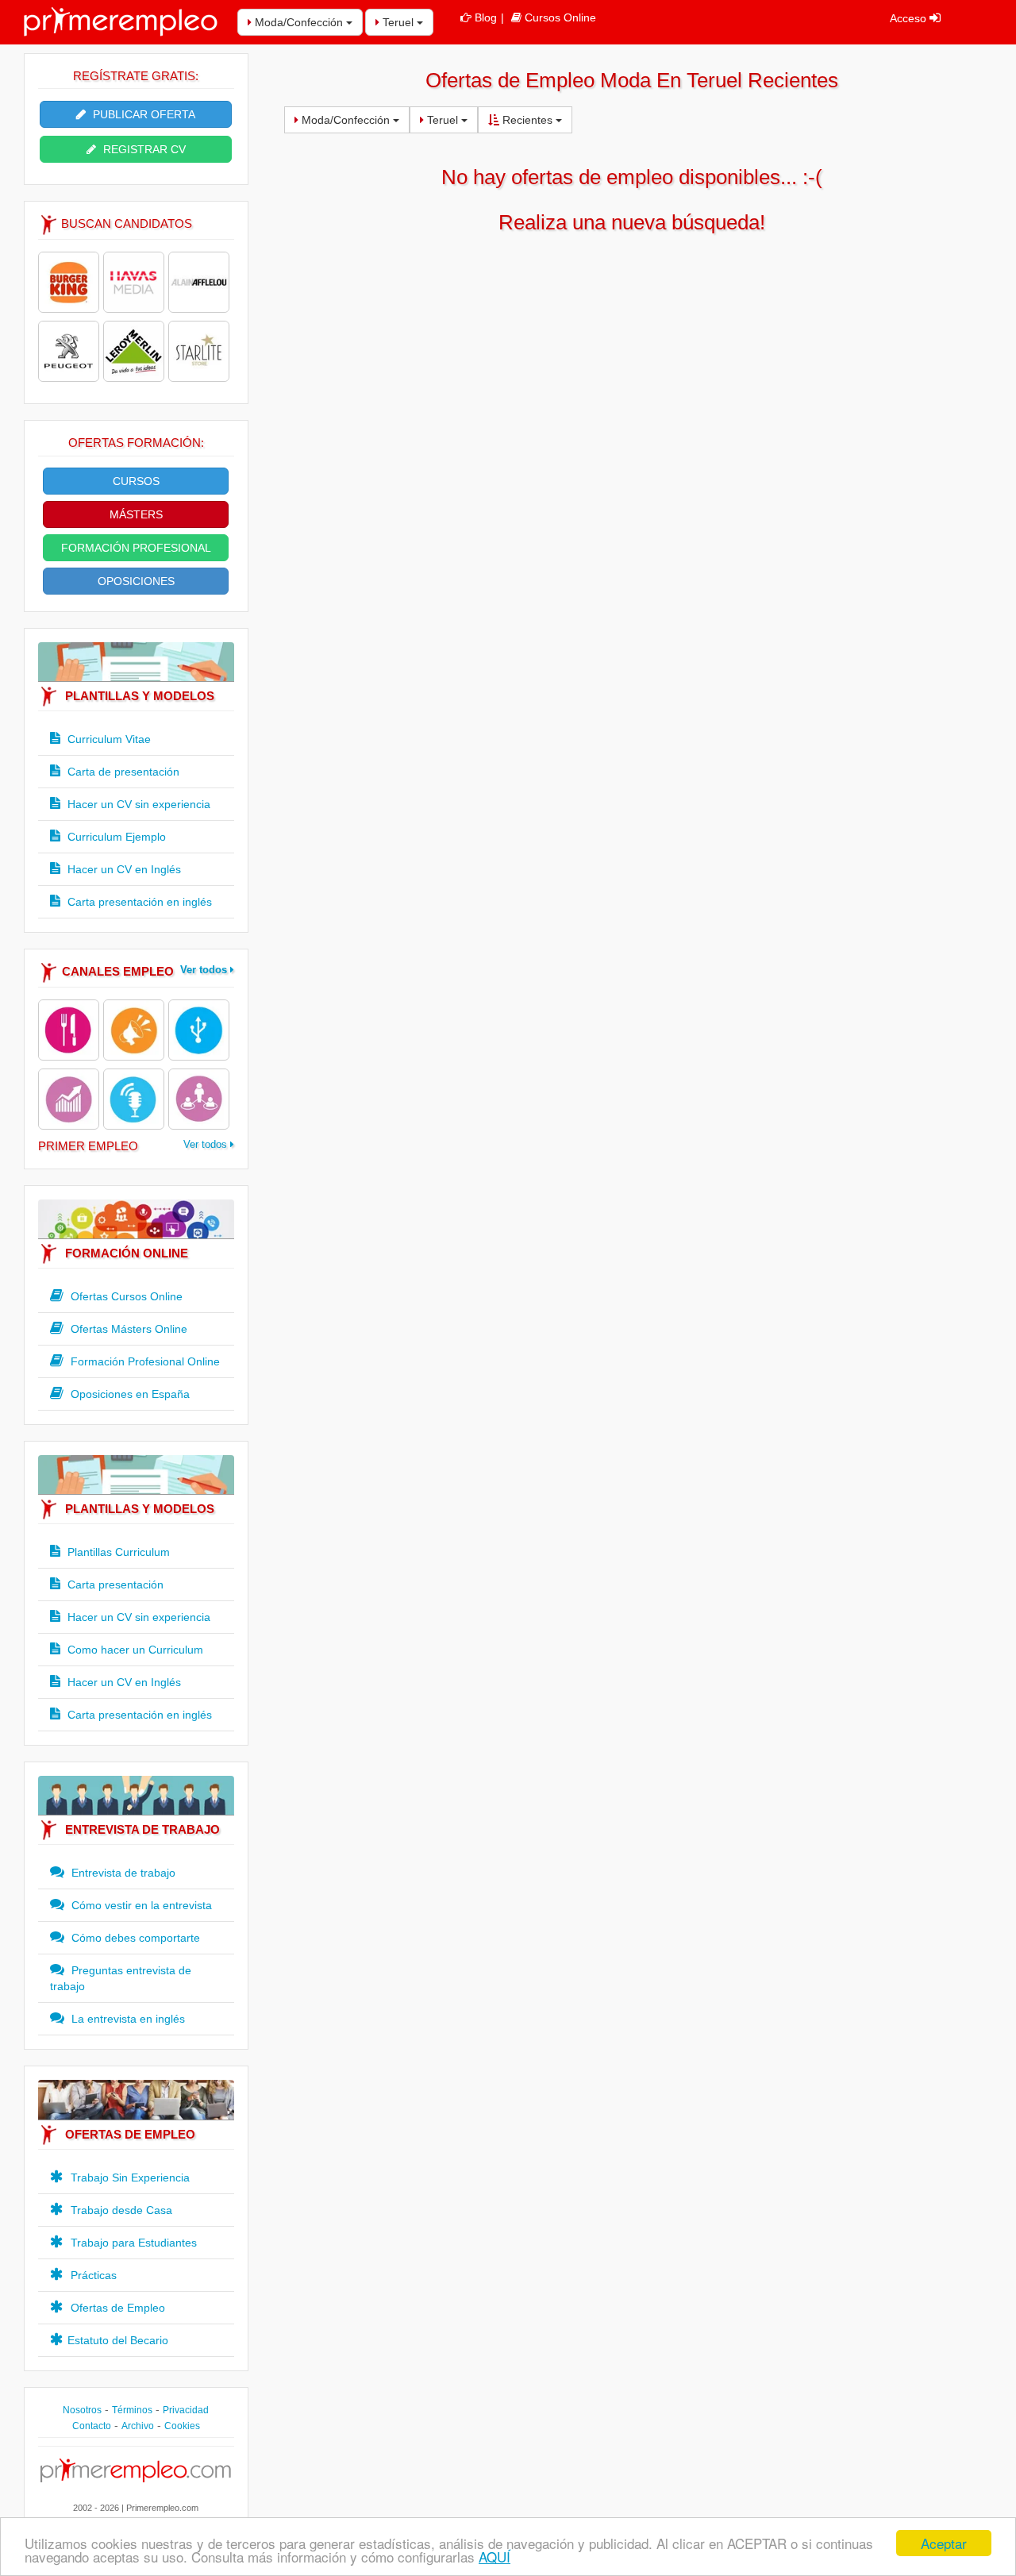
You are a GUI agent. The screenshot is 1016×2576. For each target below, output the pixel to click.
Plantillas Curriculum (117, 1552)
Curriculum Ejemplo (115, 837)
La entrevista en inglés (127, 2019)
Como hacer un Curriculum (134, 1650)
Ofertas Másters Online (127, 1329)
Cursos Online (560, 17)
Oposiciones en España (129, 1394)
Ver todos (205, 970)
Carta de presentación (122, 772)
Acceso (910, 18)
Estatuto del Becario (118, 2340)
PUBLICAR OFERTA (142, 114)
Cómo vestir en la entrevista (140, 1905)
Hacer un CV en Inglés (123, 869)
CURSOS (136, 481)
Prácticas (92, 2275)
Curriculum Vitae (108, 739)
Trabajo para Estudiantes (132, 2243)
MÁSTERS (136, 514)
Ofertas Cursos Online (125, 1296)
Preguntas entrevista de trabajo (121, 1978)
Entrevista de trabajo (122, 1873)
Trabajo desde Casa (120, 2210)
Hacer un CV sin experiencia (137, 804)
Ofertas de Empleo (116, 2308)
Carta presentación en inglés (138, 902)
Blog (486, 17)
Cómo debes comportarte (134, 1938)
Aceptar (944, 2543)
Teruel (398, 22)
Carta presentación (114, 1584)
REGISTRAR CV (143, 149)
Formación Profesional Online (144, 1361)
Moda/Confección (299, 22)
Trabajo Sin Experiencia (129, 2177)
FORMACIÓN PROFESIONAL (136, 548)
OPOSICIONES (136, 581)
